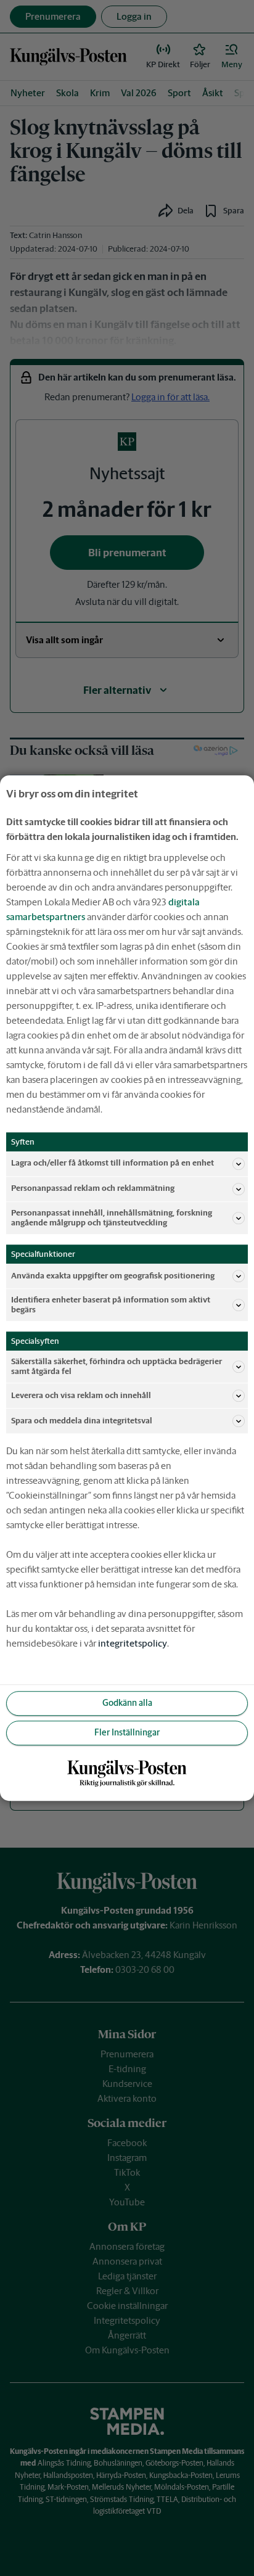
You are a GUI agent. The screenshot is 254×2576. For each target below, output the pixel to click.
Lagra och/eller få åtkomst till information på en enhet (113, 1163)
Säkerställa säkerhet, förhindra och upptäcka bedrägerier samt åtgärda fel (117, 1366)
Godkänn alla (127, 1703)
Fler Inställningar (127, 1733)
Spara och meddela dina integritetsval (82, 1421)
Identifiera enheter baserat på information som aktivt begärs (111, 1305)
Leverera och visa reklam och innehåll (81, 1395)
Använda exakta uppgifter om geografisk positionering (113, 1276)
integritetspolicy (133, 1643)
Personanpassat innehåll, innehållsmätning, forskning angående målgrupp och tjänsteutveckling (112, 1218)
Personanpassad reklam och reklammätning (93, 1189)
